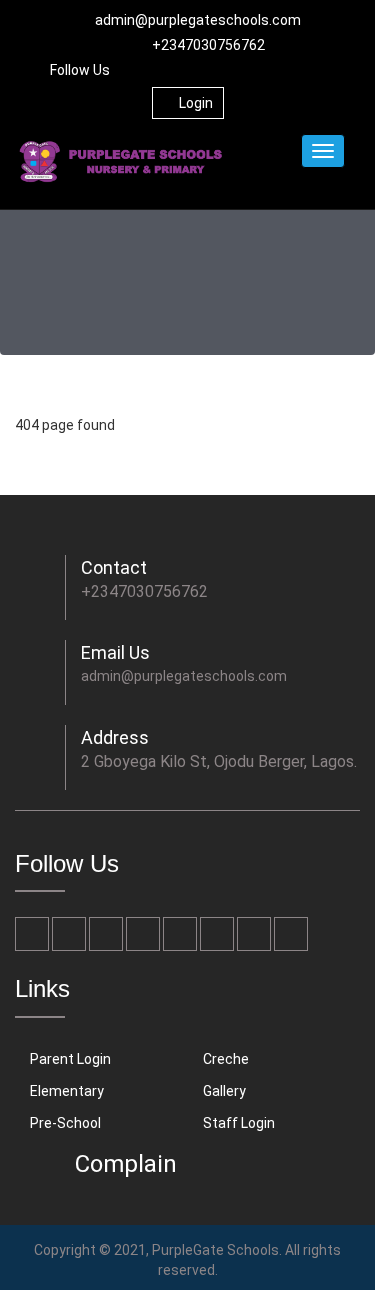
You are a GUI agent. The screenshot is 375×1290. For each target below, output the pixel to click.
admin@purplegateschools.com (198, 20)
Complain (126, 1164)
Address (115, 737)
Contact (114, 567)
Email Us (115, 652)
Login (196, 103)
